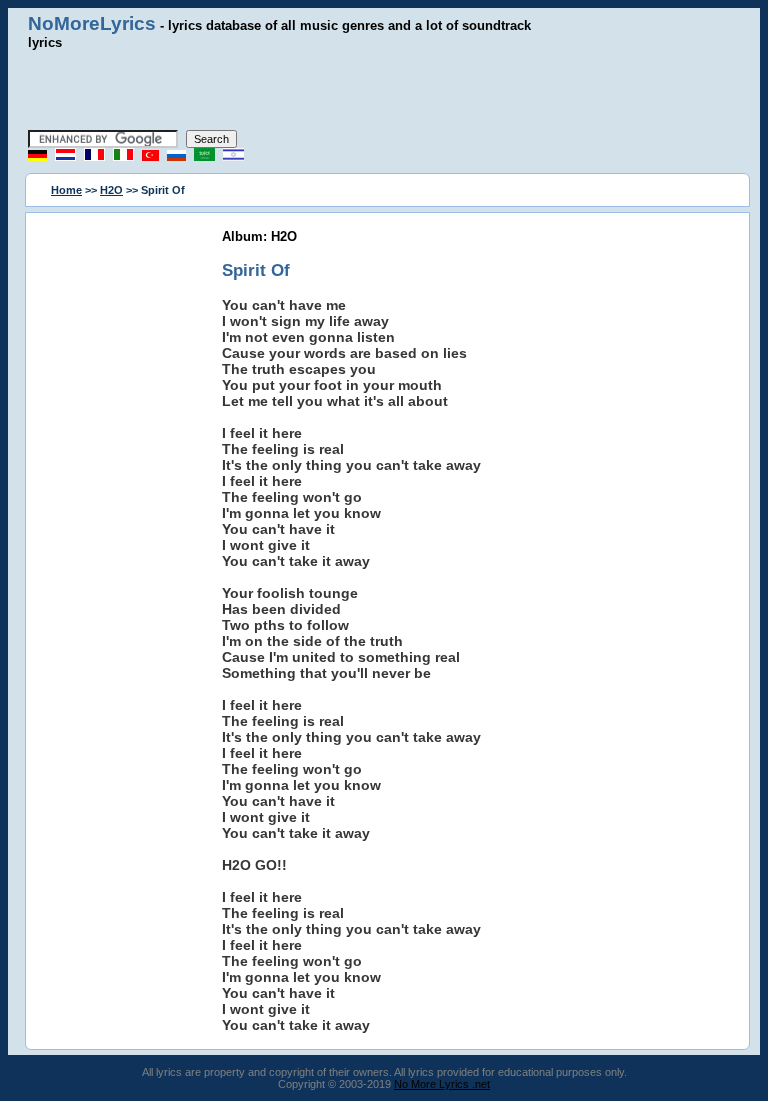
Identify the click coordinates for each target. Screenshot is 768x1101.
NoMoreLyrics (92, 23)
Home (66, 190)
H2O (111, 190)
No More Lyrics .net (442, 1084)
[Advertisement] (384, 90)
